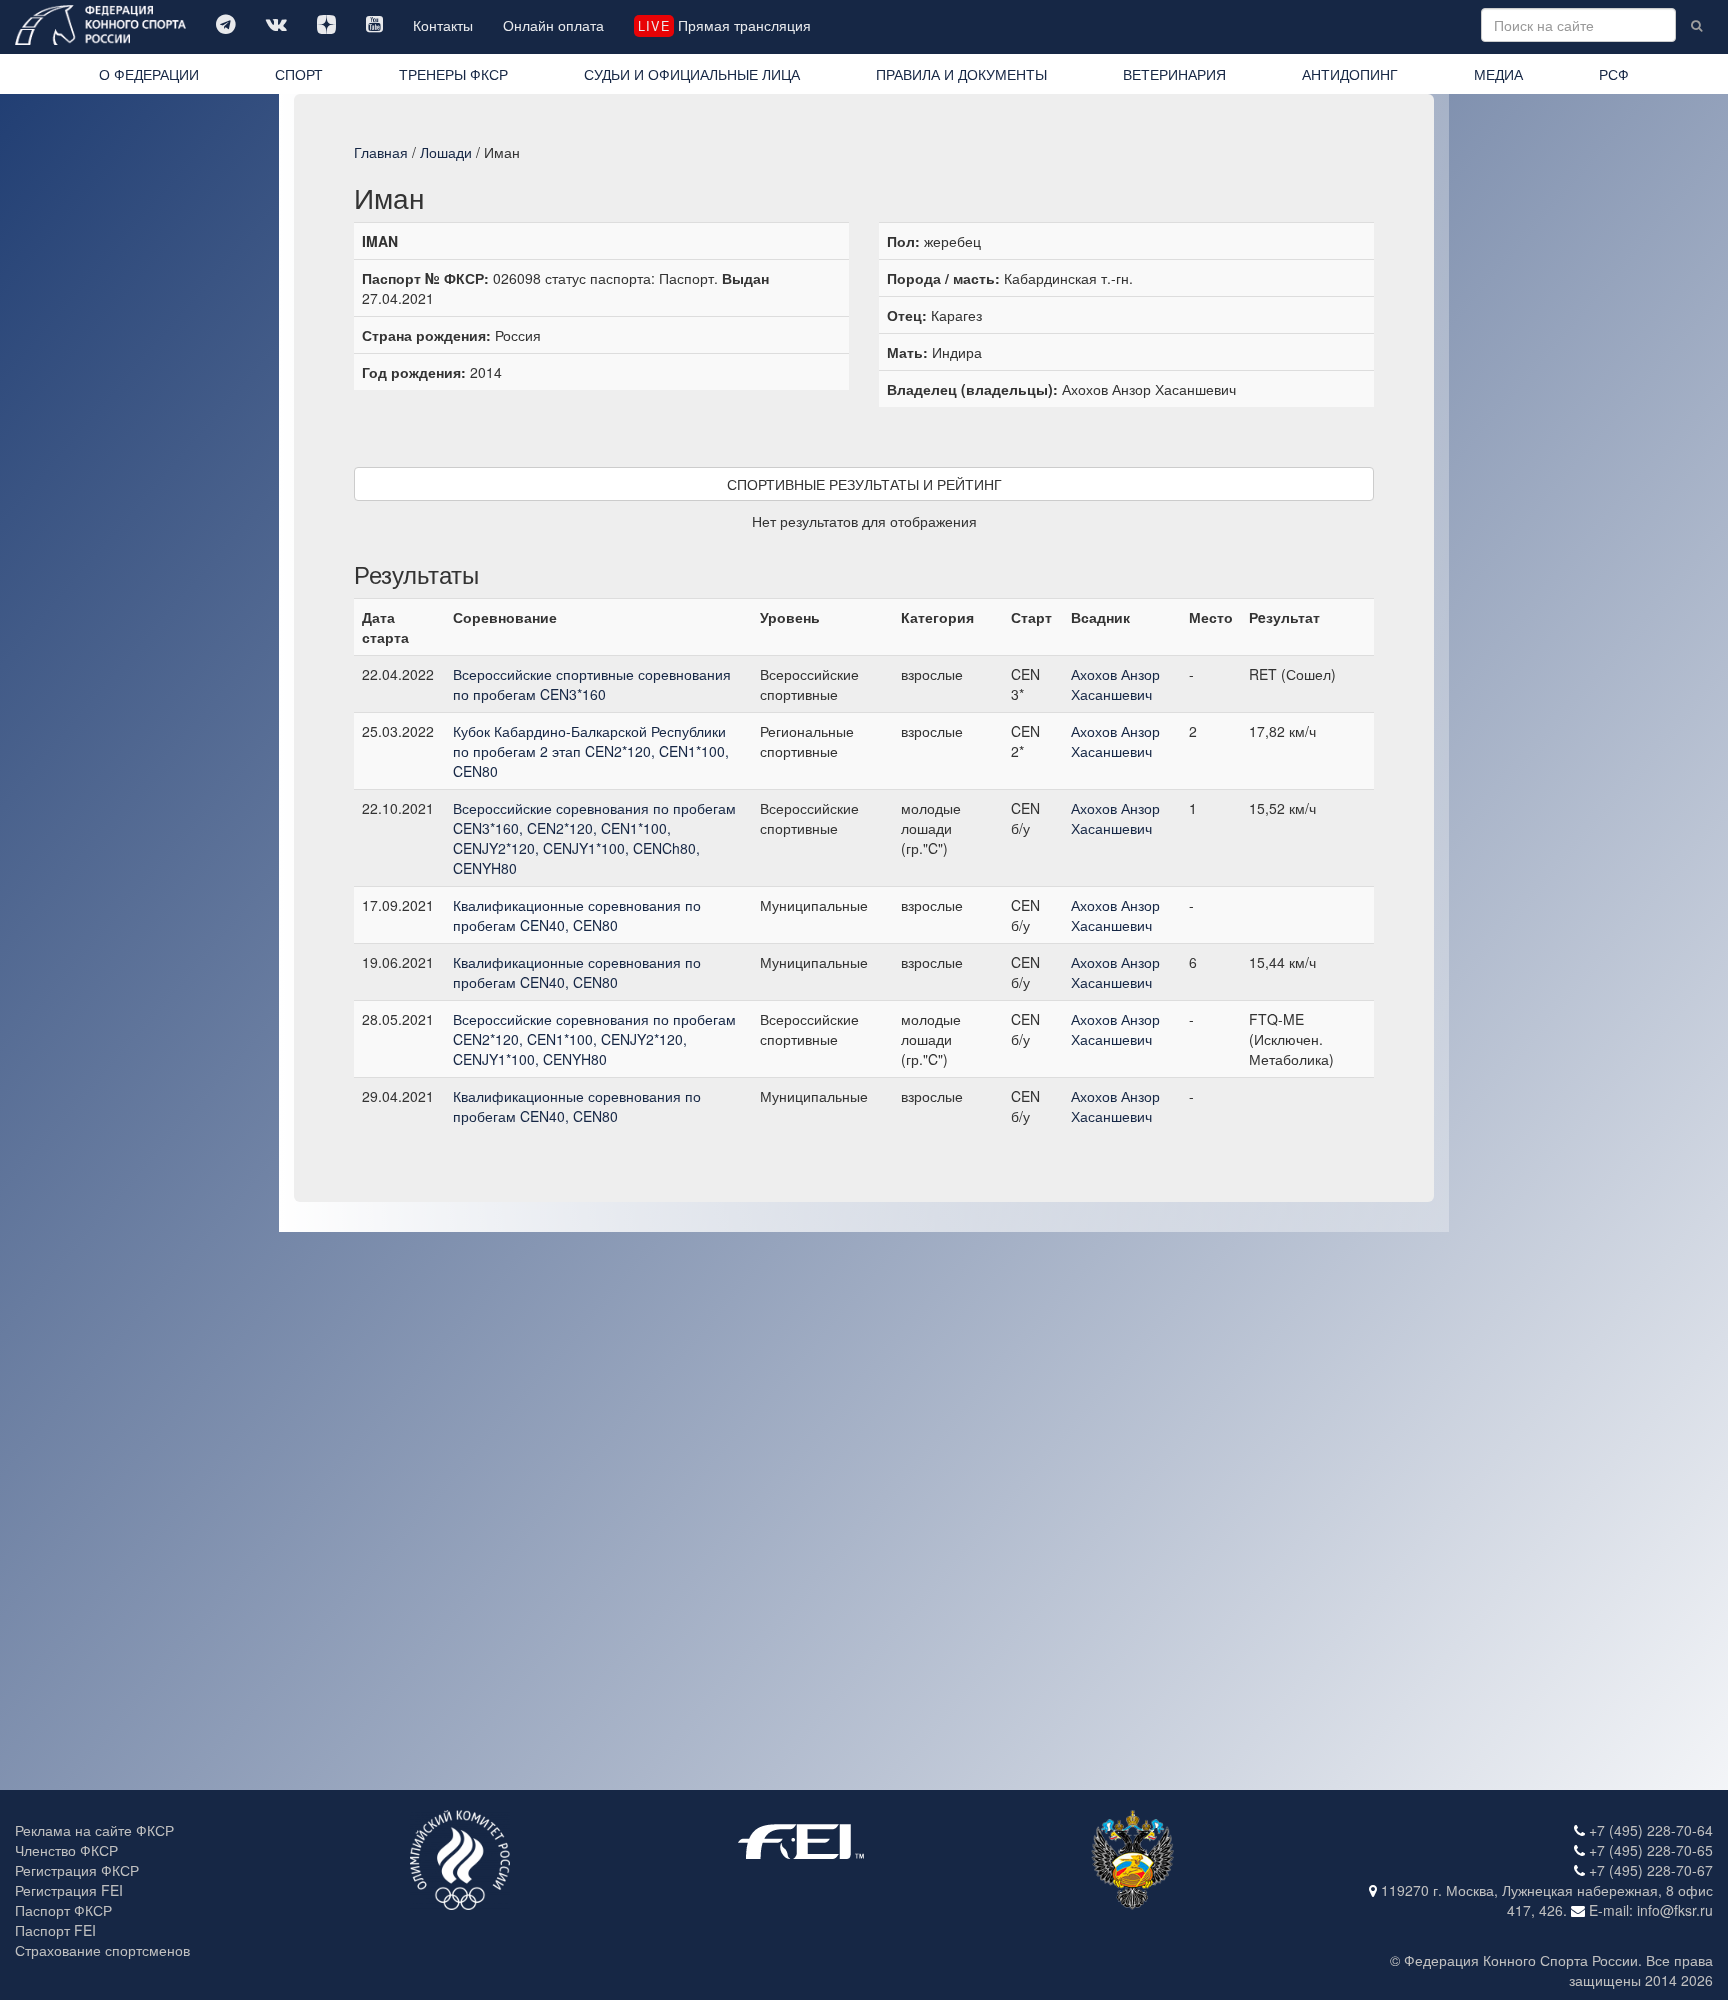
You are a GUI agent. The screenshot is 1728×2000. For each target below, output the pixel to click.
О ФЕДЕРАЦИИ (149, 74)
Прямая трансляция (724, 25)
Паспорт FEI (55, 1930)
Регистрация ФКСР (77, 1870)
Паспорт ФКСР (63, 1910)
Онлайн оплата (553, 25)
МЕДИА (1498, 74)
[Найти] (1696, 25)
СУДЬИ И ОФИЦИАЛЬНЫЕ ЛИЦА (692, 74)
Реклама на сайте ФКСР (94, 1830)
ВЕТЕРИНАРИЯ (1174, 74)
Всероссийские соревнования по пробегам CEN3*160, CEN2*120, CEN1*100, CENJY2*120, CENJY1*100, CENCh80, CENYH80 (594, 838)
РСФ (1614, 74)
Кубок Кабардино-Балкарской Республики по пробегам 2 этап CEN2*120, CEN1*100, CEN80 (591, 751)
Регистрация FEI (69, 1890)
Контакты (443, 25)
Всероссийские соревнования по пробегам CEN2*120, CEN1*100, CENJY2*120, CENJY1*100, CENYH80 (594, 1039)
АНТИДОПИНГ (1350, 74)
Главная (381, 152)
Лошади (446, 152)
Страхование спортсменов (102, 1950)
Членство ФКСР (66, 1850)
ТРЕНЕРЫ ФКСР (453, 74)
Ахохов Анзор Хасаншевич (1115, 684)
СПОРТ (299, 74)
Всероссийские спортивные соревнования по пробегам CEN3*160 (592, 684)
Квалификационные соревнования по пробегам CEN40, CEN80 (577, 915)
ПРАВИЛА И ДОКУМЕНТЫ (961, 74)
